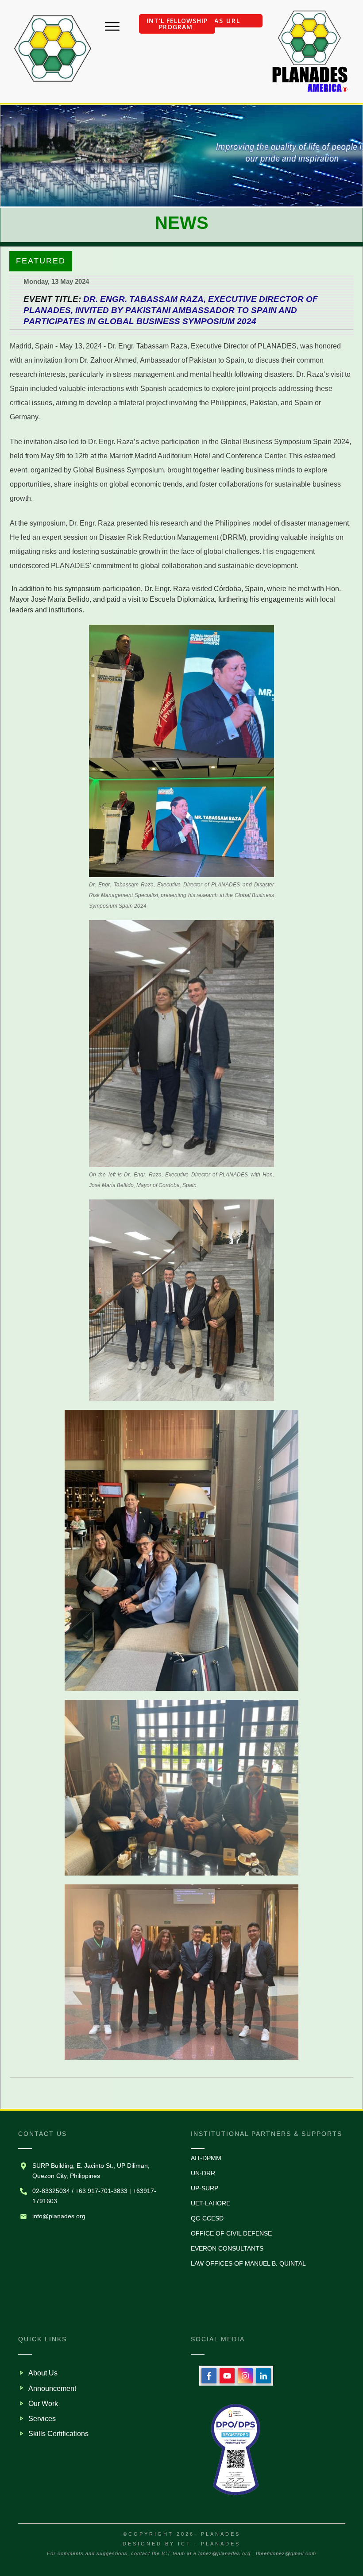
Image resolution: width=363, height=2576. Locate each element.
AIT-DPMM (206, 2158)
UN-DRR (203, 2173)
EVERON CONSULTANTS (227, 2248)
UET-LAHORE (210, 2203)
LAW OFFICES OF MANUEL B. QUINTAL (248, 2263)
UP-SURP (205, 2188)
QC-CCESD (207, 2218)
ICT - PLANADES (209, 2544)
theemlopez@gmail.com (286, 2553)
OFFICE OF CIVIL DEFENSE (231, 2233)
